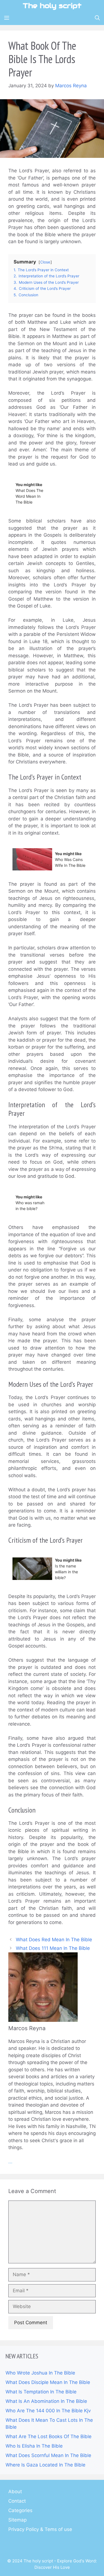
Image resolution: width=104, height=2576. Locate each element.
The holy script (52, 6)
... (10, 2162)
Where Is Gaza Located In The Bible (45, 2465)
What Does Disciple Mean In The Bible (48, 2382)
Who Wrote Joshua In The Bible (40, 2373)
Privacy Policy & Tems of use (40, 2529)
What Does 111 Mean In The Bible (53, 1948)
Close (45, 262)
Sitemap (17, 2520)
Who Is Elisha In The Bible (34, 2446)
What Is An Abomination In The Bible (46, 2401)
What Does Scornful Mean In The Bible (48, 2455)
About (15, 2492)
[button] (97, 18)
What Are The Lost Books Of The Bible (49, 2436)
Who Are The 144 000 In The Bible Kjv (48, 2411)
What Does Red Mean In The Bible (54, 1940)
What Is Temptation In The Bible (41, 2392)
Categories (20, 2510)
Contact (17, 2501)
